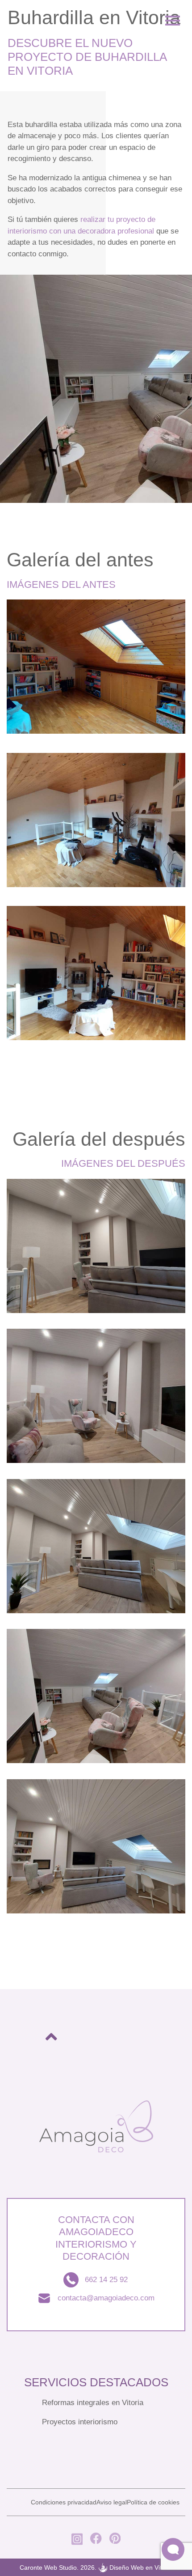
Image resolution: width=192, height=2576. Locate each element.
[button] (173, 2549)
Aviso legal (112, 2502)
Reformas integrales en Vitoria (93, 2403)
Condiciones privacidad (64, 2502)
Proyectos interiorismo (80, 2422)
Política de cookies (153, 2502)
